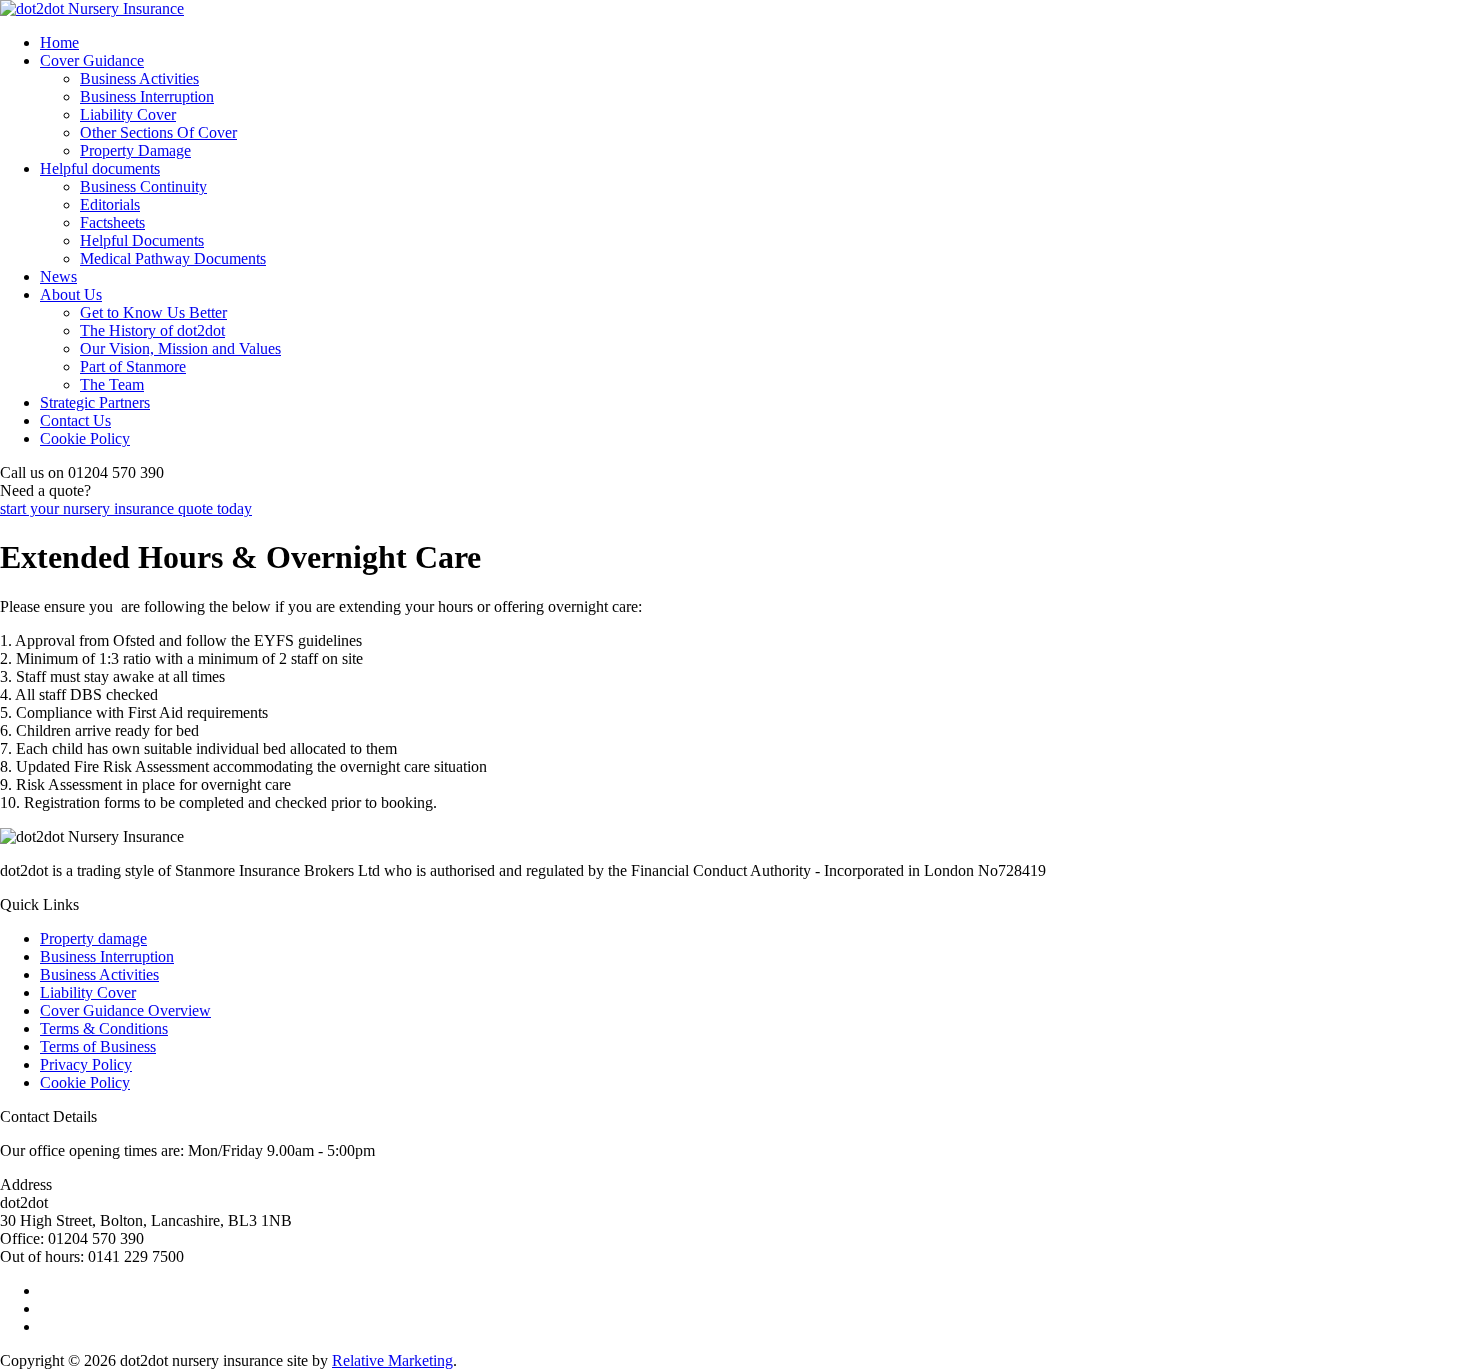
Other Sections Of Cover (158, 132)
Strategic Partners (95, 402)
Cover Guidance (92, 60)
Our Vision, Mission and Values (180, 348)
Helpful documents (100, 168)
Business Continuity (143, 186)
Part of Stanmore (133, 366)
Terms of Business (98, 1046)
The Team (112, 384)
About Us (71, 294)
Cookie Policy (85, 438)
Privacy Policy (86, 1064)
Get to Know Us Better (153, 312)
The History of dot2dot (152, 330)
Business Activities (139, 78)
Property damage (93, 938)
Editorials (110, 204)
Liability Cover (128, 114)
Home (59, 42)
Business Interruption (147, 96)
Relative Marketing (392, 1360)
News (58, 276)
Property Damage (135, 150)
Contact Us (75, 420)
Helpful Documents (142, 240)
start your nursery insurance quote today (126, 508)
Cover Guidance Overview (125, 1010)
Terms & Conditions (104, 1028)
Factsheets (112, 222)
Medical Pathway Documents (173, 258)
